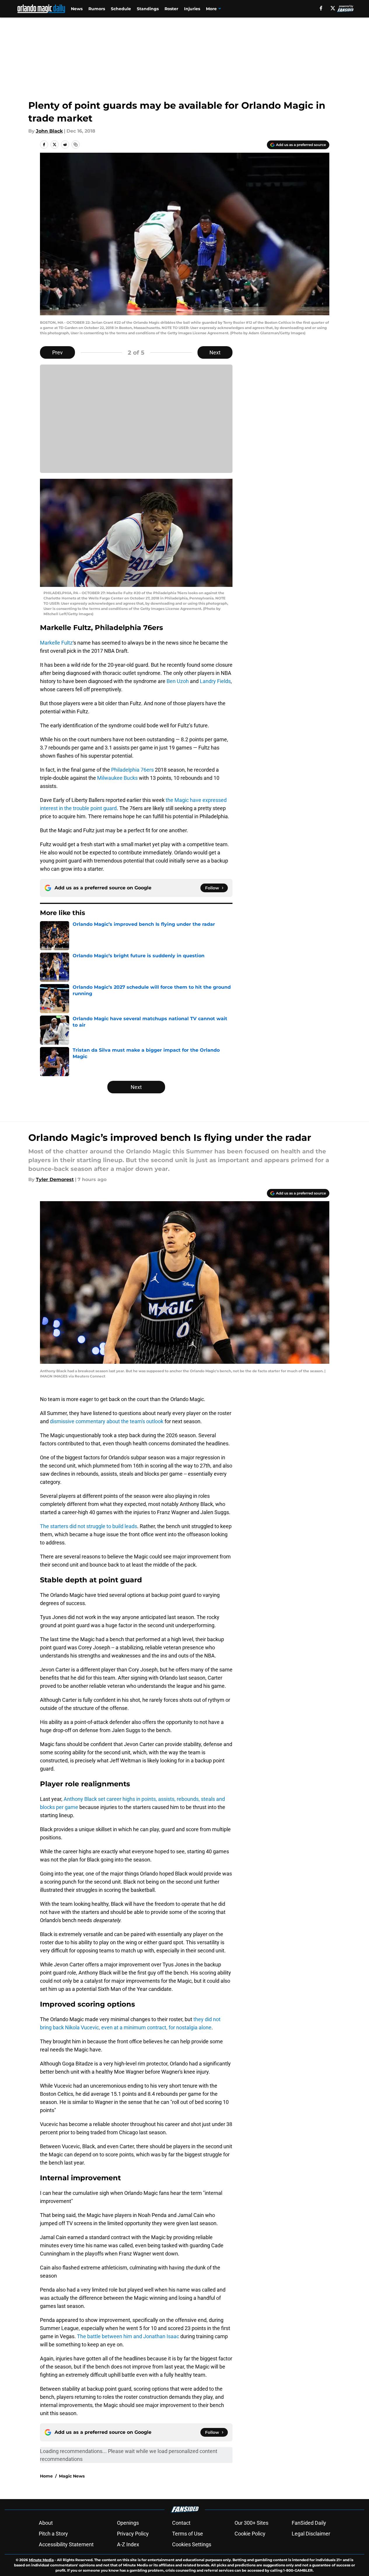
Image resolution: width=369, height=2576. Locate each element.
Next (215, 352)
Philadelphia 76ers (132, 770)
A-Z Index (128, 2544)
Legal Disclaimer (311, 2534)
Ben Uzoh (178, 681)
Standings (148, 9)
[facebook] (321, 8)
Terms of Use (188, 2534)
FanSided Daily (309, 2523)
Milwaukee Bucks (117, 778)
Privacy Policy (133, 2534)
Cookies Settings (192, 2544)
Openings (128, 2523)
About (46, 2523)
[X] (333, 8)
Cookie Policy (250, 2534)
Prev (57, 352)
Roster (171, 9)
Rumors (97, 9)
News (77, 9)
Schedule (121, 9)
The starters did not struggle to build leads (89, 1526)
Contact (181, 2523)
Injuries (192, 9)
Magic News (72, 2476)
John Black (49, 131)
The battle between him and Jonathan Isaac (128, 2336)
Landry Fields (215, 681)
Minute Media (41, 2560)
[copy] (76, 145)
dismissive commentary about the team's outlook (106, 1421)
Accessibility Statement (66, 2544)
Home (46, 2476)
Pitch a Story (53, 2534)
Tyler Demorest (55, 1179)
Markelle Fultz (56, 643)
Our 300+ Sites (251, 2523)
